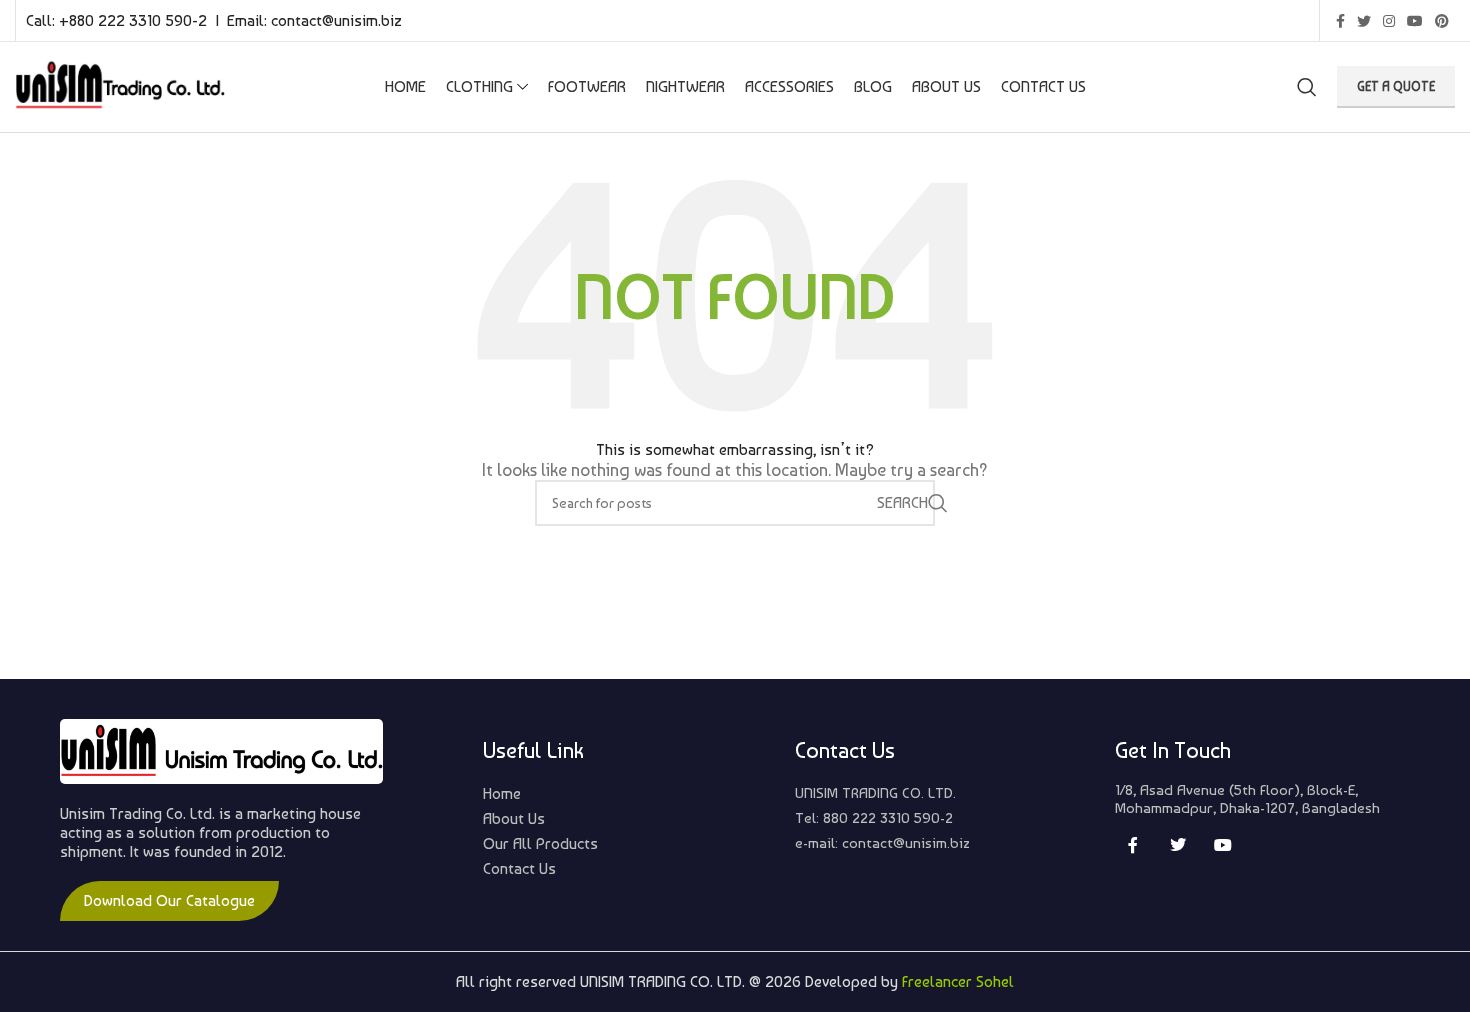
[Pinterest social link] (1442, 21)
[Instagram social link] (1389, 21)
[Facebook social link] (1340, 21)
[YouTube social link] (1415, 21)
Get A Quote (1396, 86)
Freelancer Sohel (958, 981)
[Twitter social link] (1364, 21)
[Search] (1307, 87)
